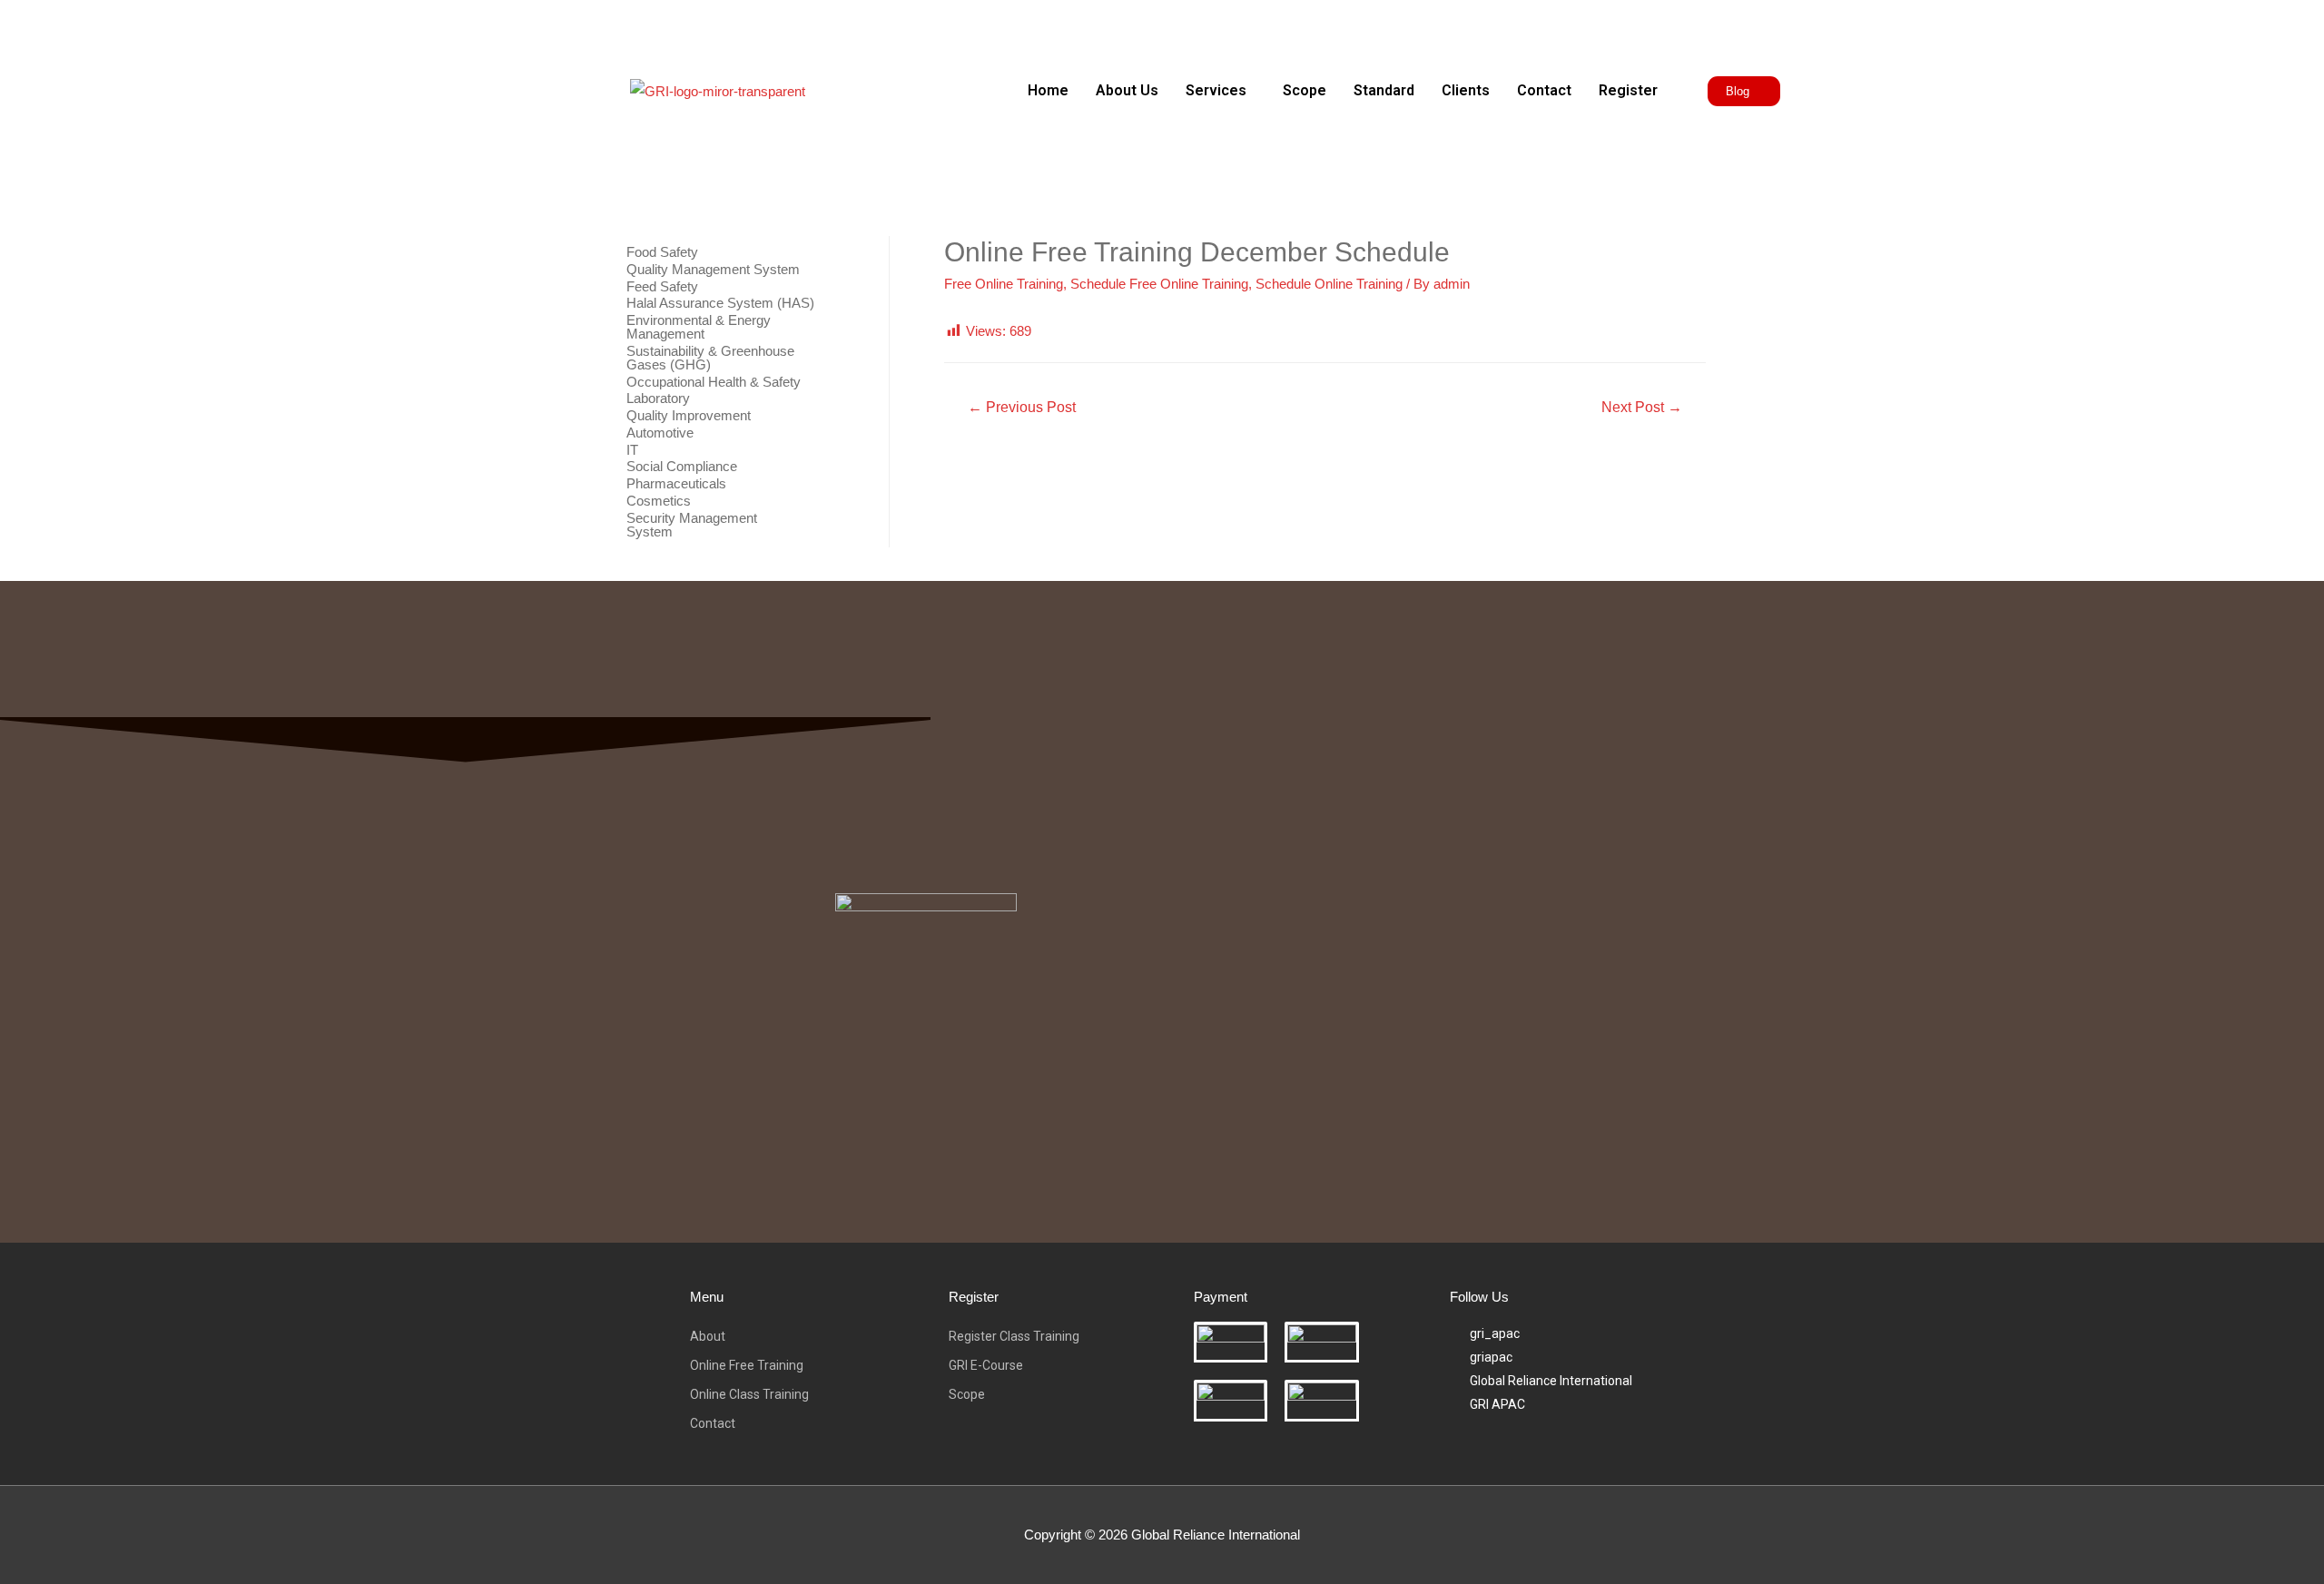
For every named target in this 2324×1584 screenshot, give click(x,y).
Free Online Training (1004, 284)
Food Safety (662, 252)
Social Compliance (682, 466)
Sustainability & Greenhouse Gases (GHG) (710, 358)
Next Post (1642, 407)
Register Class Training (1014, 1336)
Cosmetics (659, 501)
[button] (1221, 91)
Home (1048, 90)
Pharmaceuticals (676, 483)
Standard (1384, 90)
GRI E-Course (986, 1365)
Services (1216, 90)
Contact (1544, 90)
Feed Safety (662, 286)
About (708, 1336)
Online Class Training (749, 1394)
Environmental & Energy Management (699, 327)
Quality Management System (713, 269)
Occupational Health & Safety (714, 382)
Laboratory (658, 398)
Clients (1466, 90)
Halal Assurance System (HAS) (720, 303)
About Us (1127, 90)
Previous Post (1022, 407)
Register (1628, 90)
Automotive (660, 433)
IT (632, 450)
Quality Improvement (689, 415)
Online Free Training (747, 1365)
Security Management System (692, 525)
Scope (1305, 90)
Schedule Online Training (1329, 284)
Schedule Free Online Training (1159, 284)
